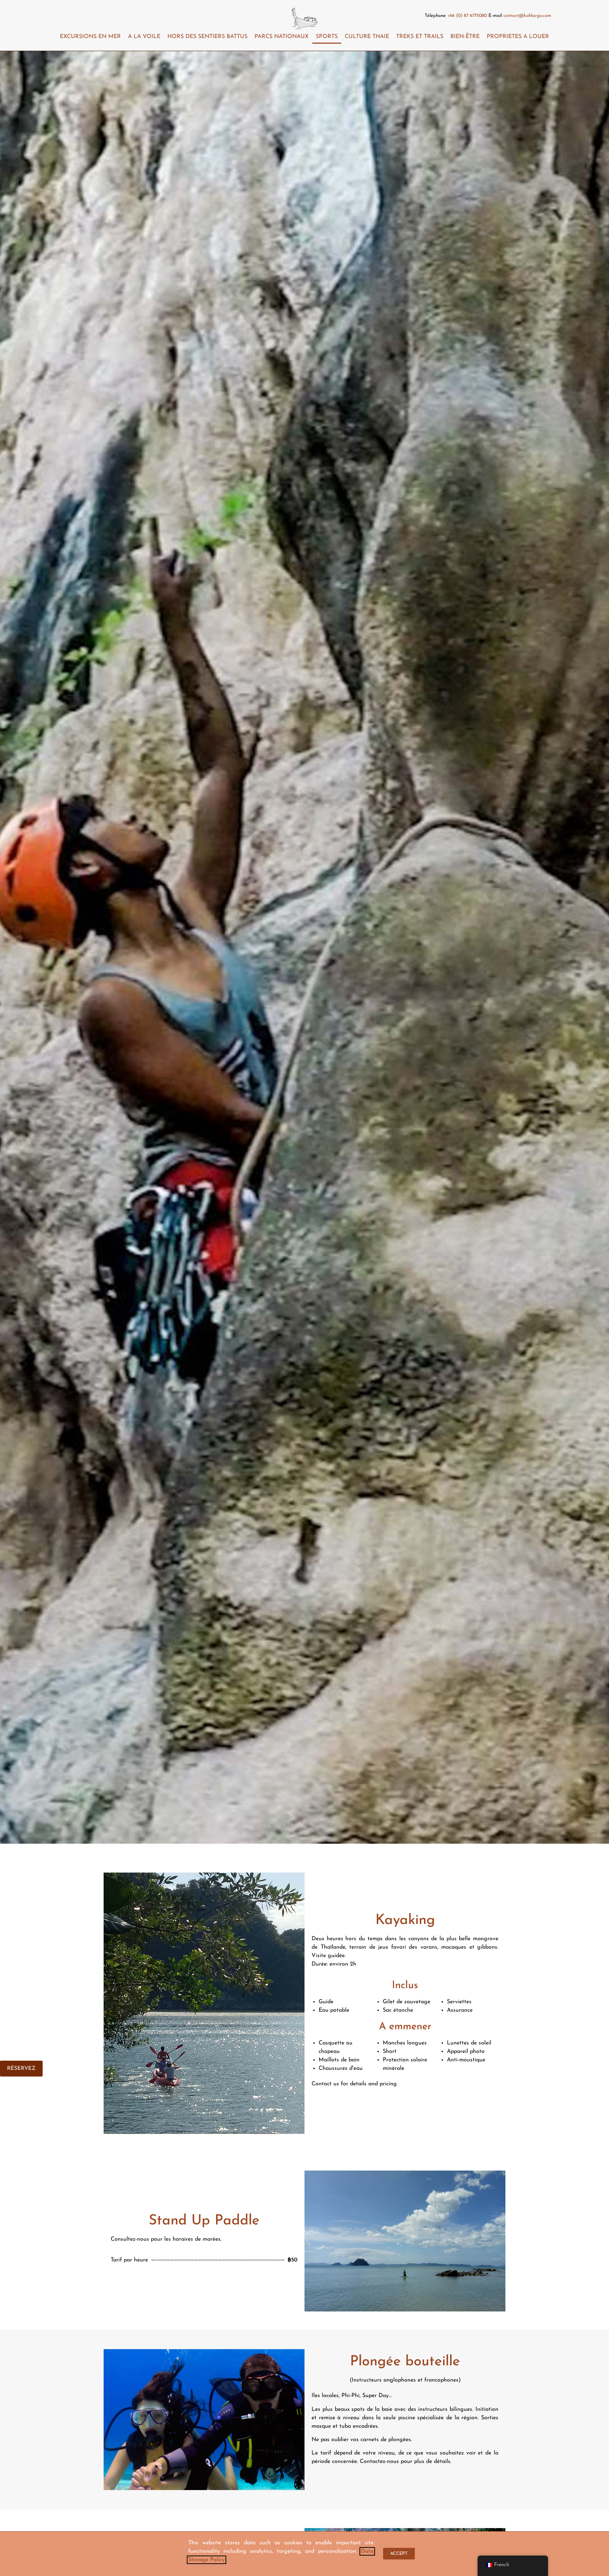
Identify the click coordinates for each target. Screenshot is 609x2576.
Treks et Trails (420, 37)
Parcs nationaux (282, 37)
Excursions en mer (90, 37)
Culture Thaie (367, 37)
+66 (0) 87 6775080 (467, 16)
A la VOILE (144, 37)
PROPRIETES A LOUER (518, 37)
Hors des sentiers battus (207, 37)
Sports (327, 37)
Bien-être (465, 37)
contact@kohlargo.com (527, 16)
